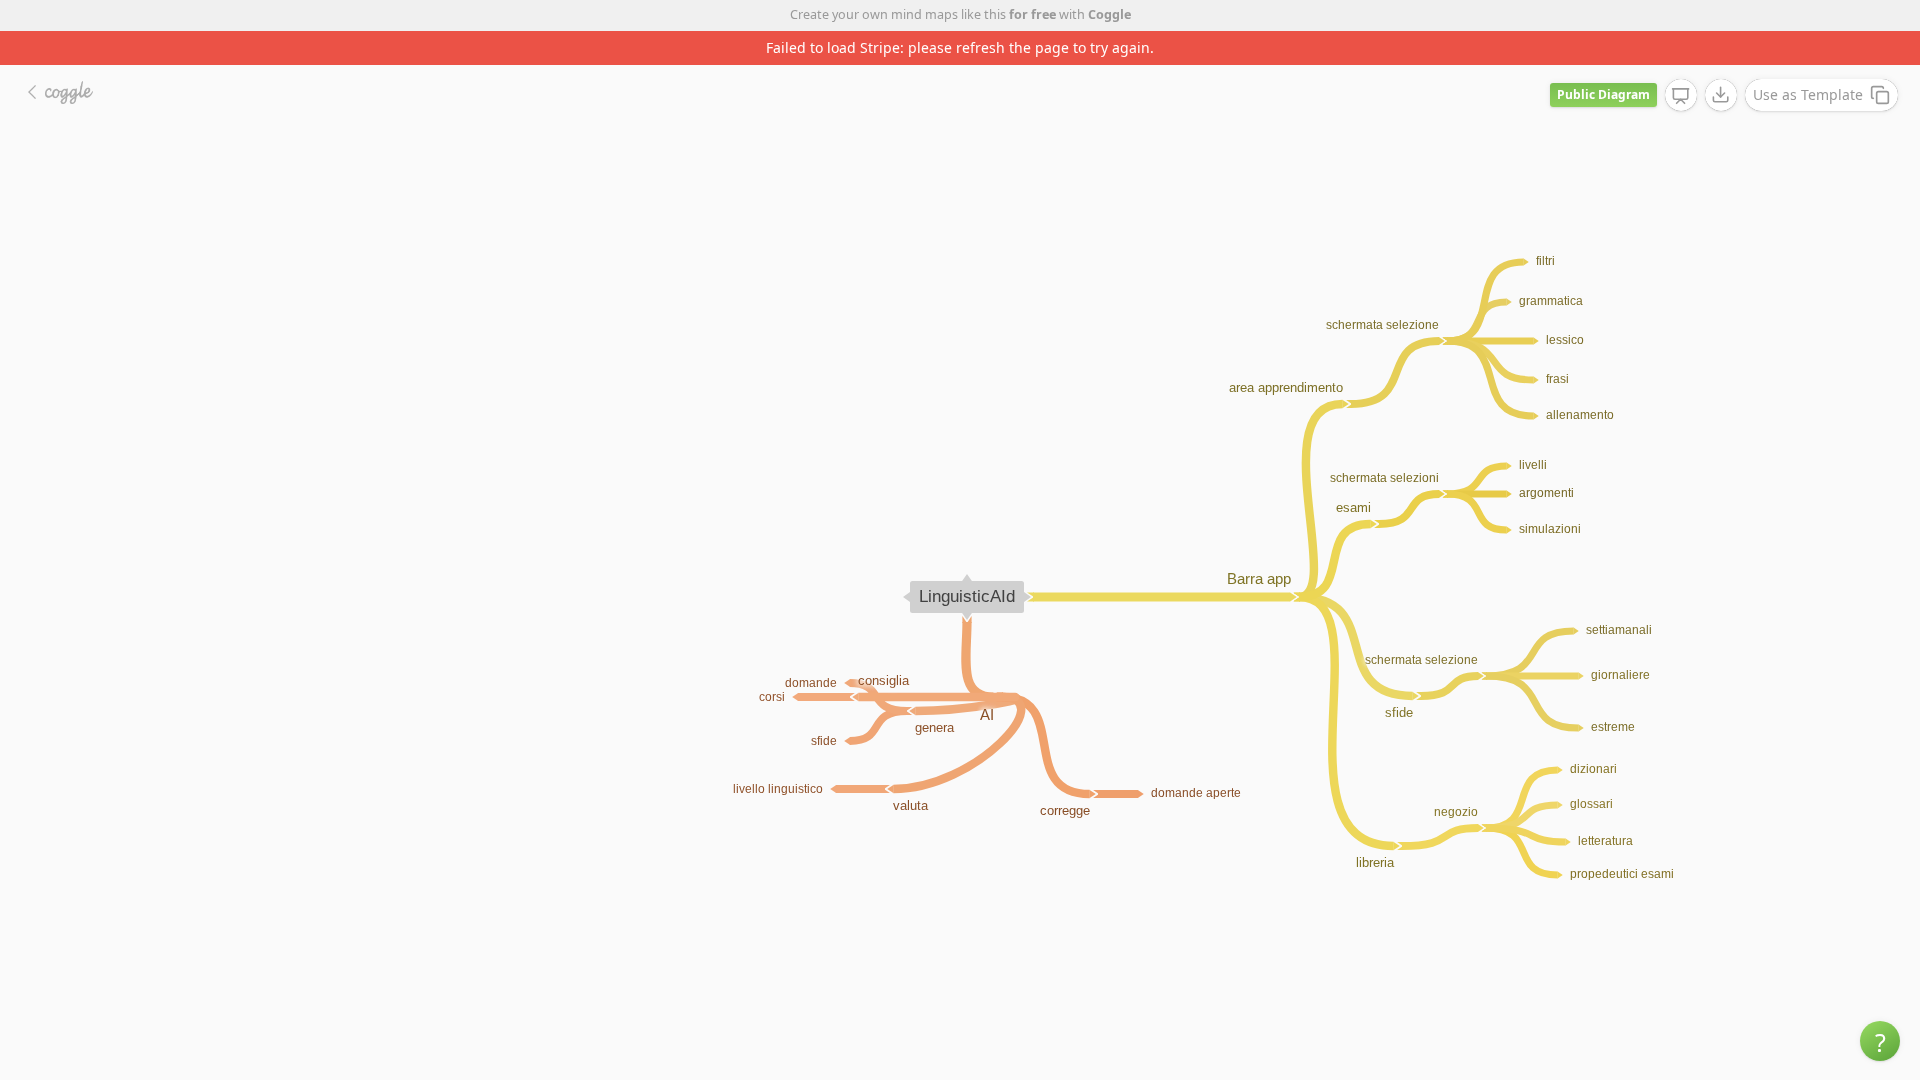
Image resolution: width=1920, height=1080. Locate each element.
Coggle (1109, 14)
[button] (1880, 1041)
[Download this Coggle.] (1721, 95)
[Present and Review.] (1681, 96)
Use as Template (1808, 94)
